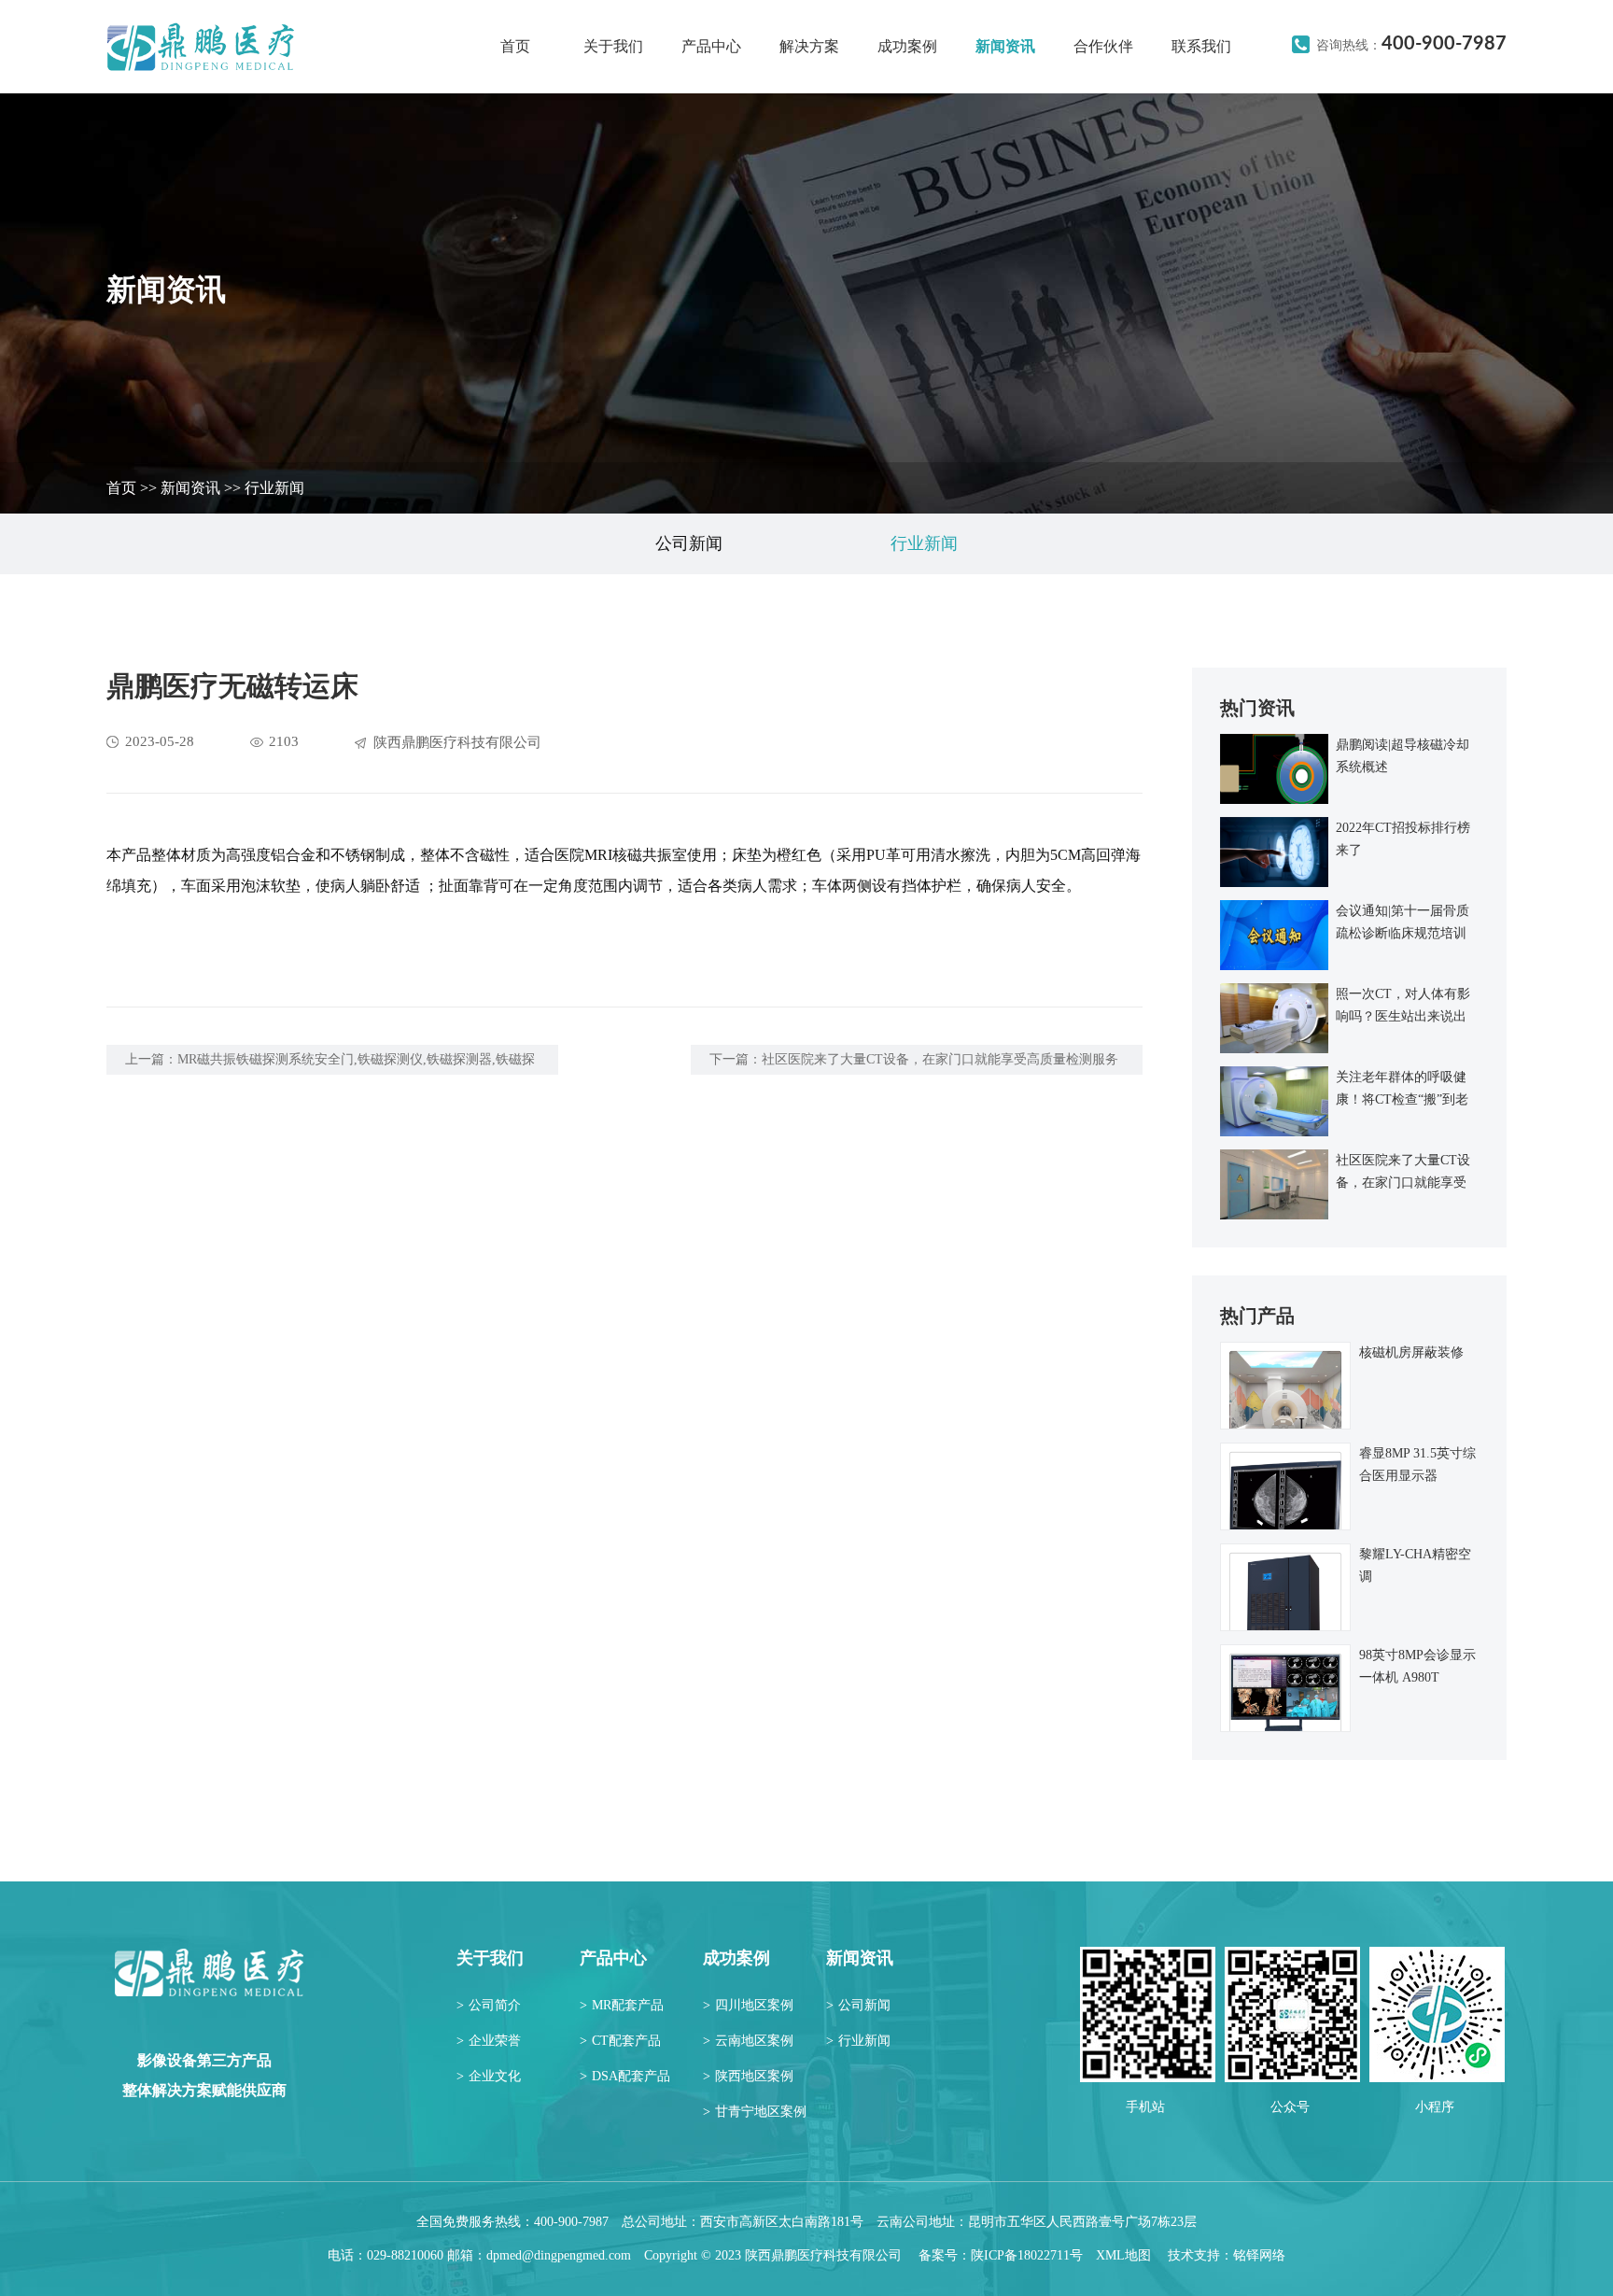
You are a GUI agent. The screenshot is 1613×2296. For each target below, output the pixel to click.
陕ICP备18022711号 (1027, 2255)
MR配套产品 (622, 2005)
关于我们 (613, 46)
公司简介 (489, 2005)
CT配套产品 (620, 2041)
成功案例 (907, 46)
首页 (515, 46)
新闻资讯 (1005, 46)
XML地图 (1123, 2255)
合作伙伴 (1103, 46)
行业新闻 (274, 488)
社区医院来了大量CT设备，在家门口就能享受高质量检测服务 (940, 1059)
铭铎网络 (1259, 2255)
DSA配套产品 (625, 2076)
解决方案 (809, 46)
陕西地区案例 (748, 2076)
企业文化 (489, 2076)
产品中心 (711, 46)
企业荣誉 (489, 2041)
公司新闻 (689, 543)
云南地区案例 (748, 2041)
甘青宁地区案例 (755, 2112)
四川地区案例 (748, 2005)
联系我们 (1201, 46)
